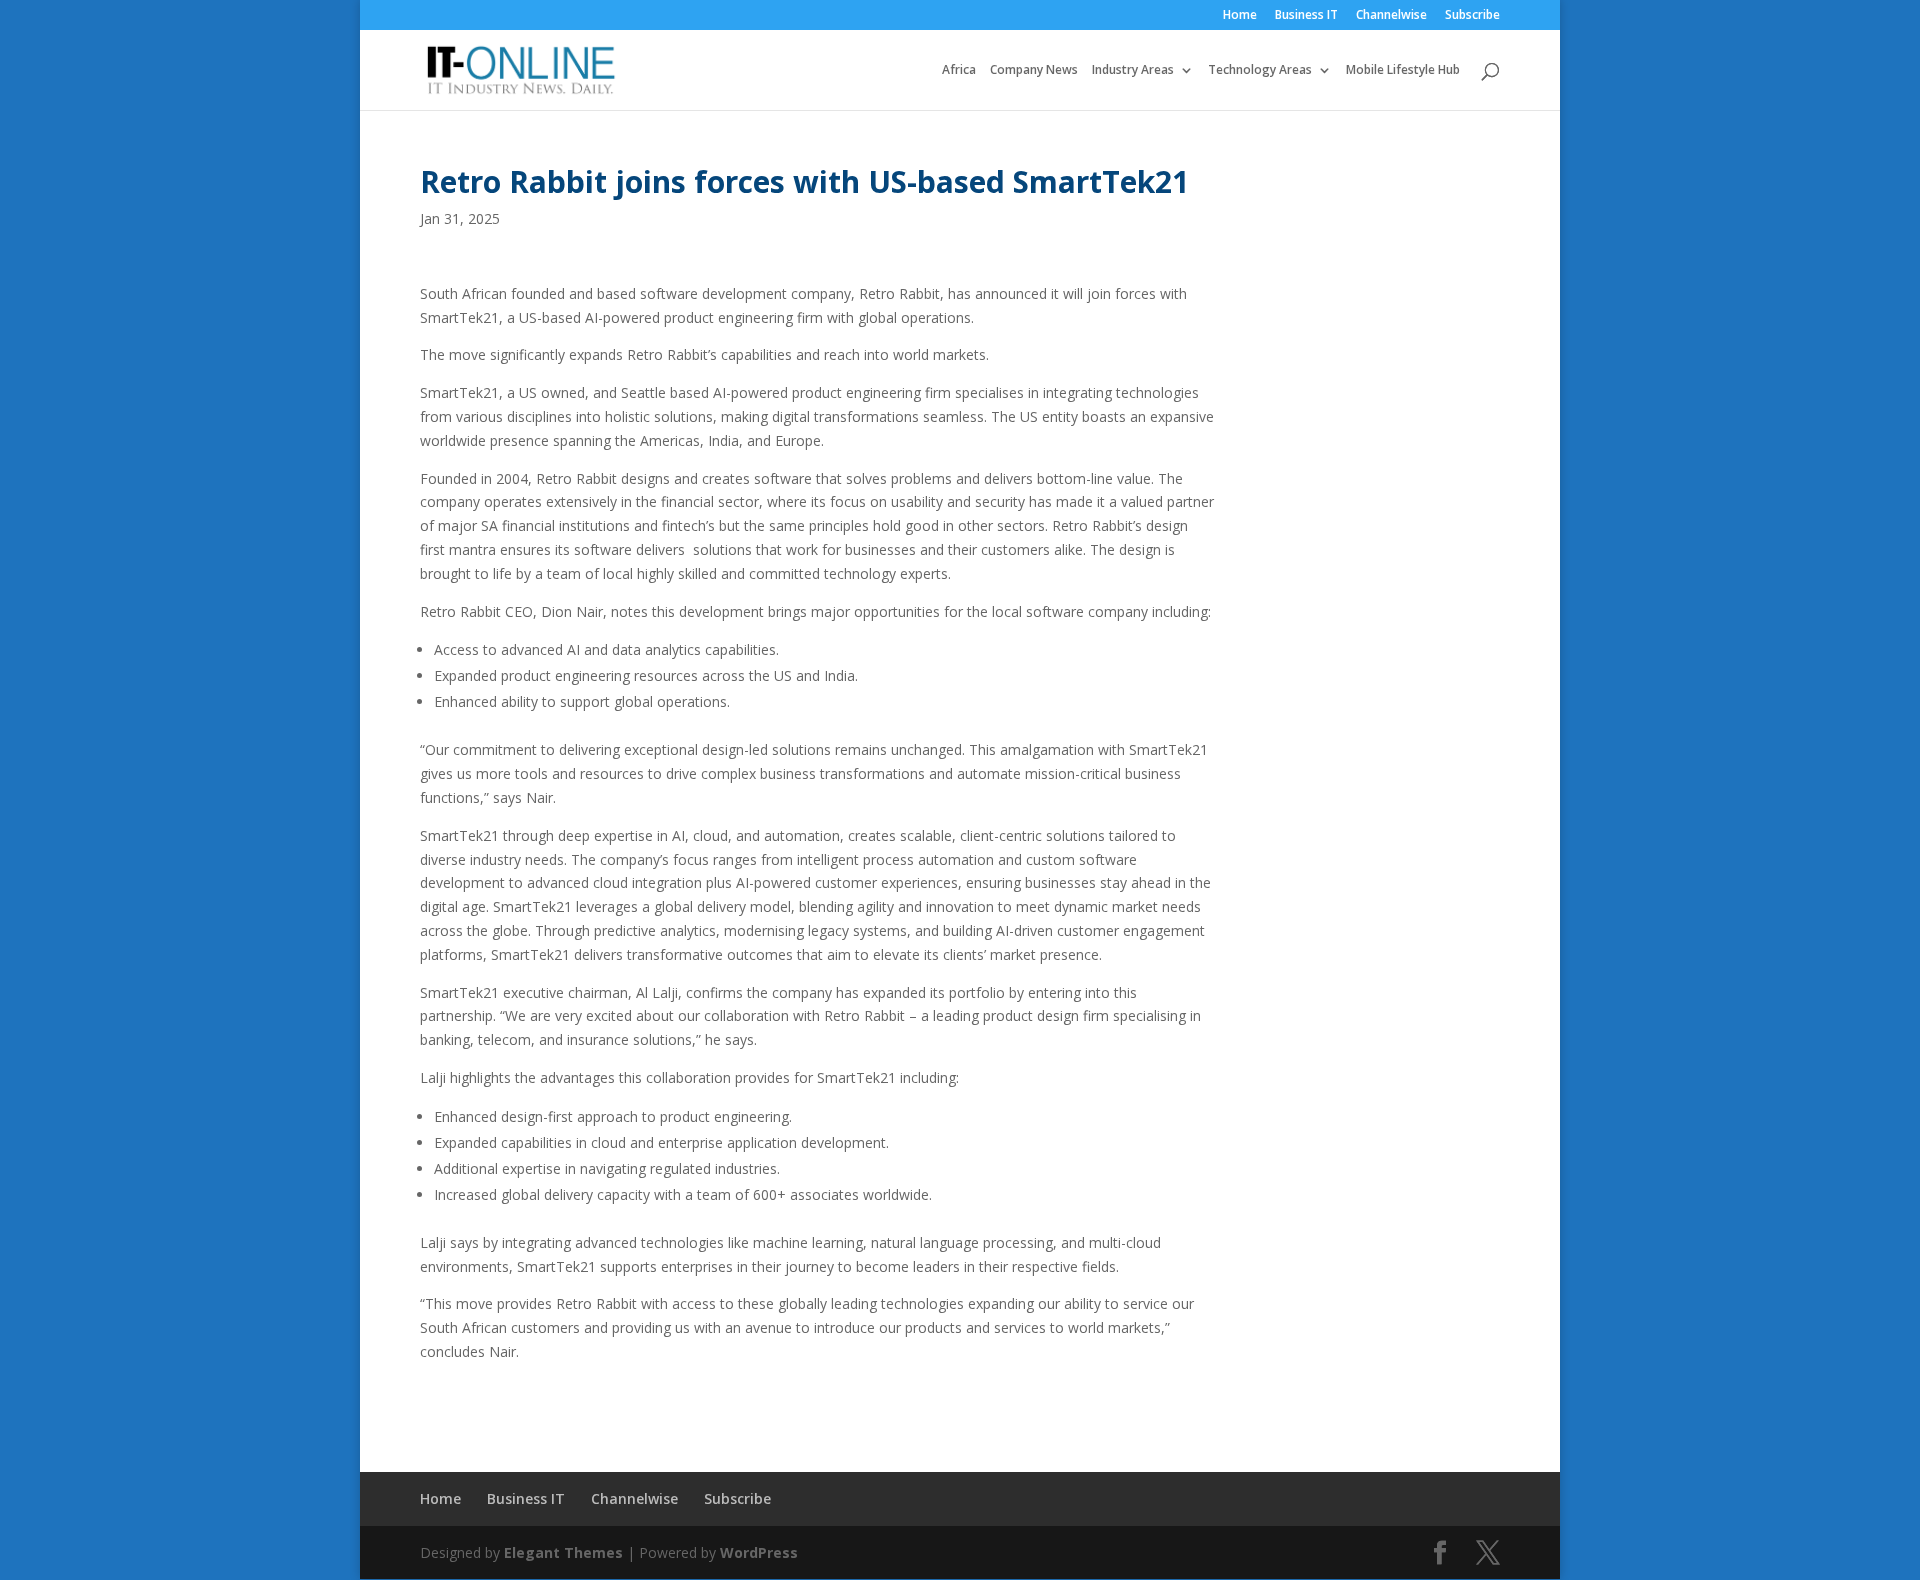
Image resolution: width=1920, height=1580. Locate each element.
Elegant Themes (563, 1552)
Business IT (1306, 16)
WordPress (759, 1552)
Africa (959, 70)
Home (1240, 16)
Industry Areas (1133, 70)
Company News (1034, 70)
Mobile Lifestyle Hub (1403, 70)
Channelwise (1391, 16)
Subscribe (1472, 16)
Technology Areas (1260, 70)
